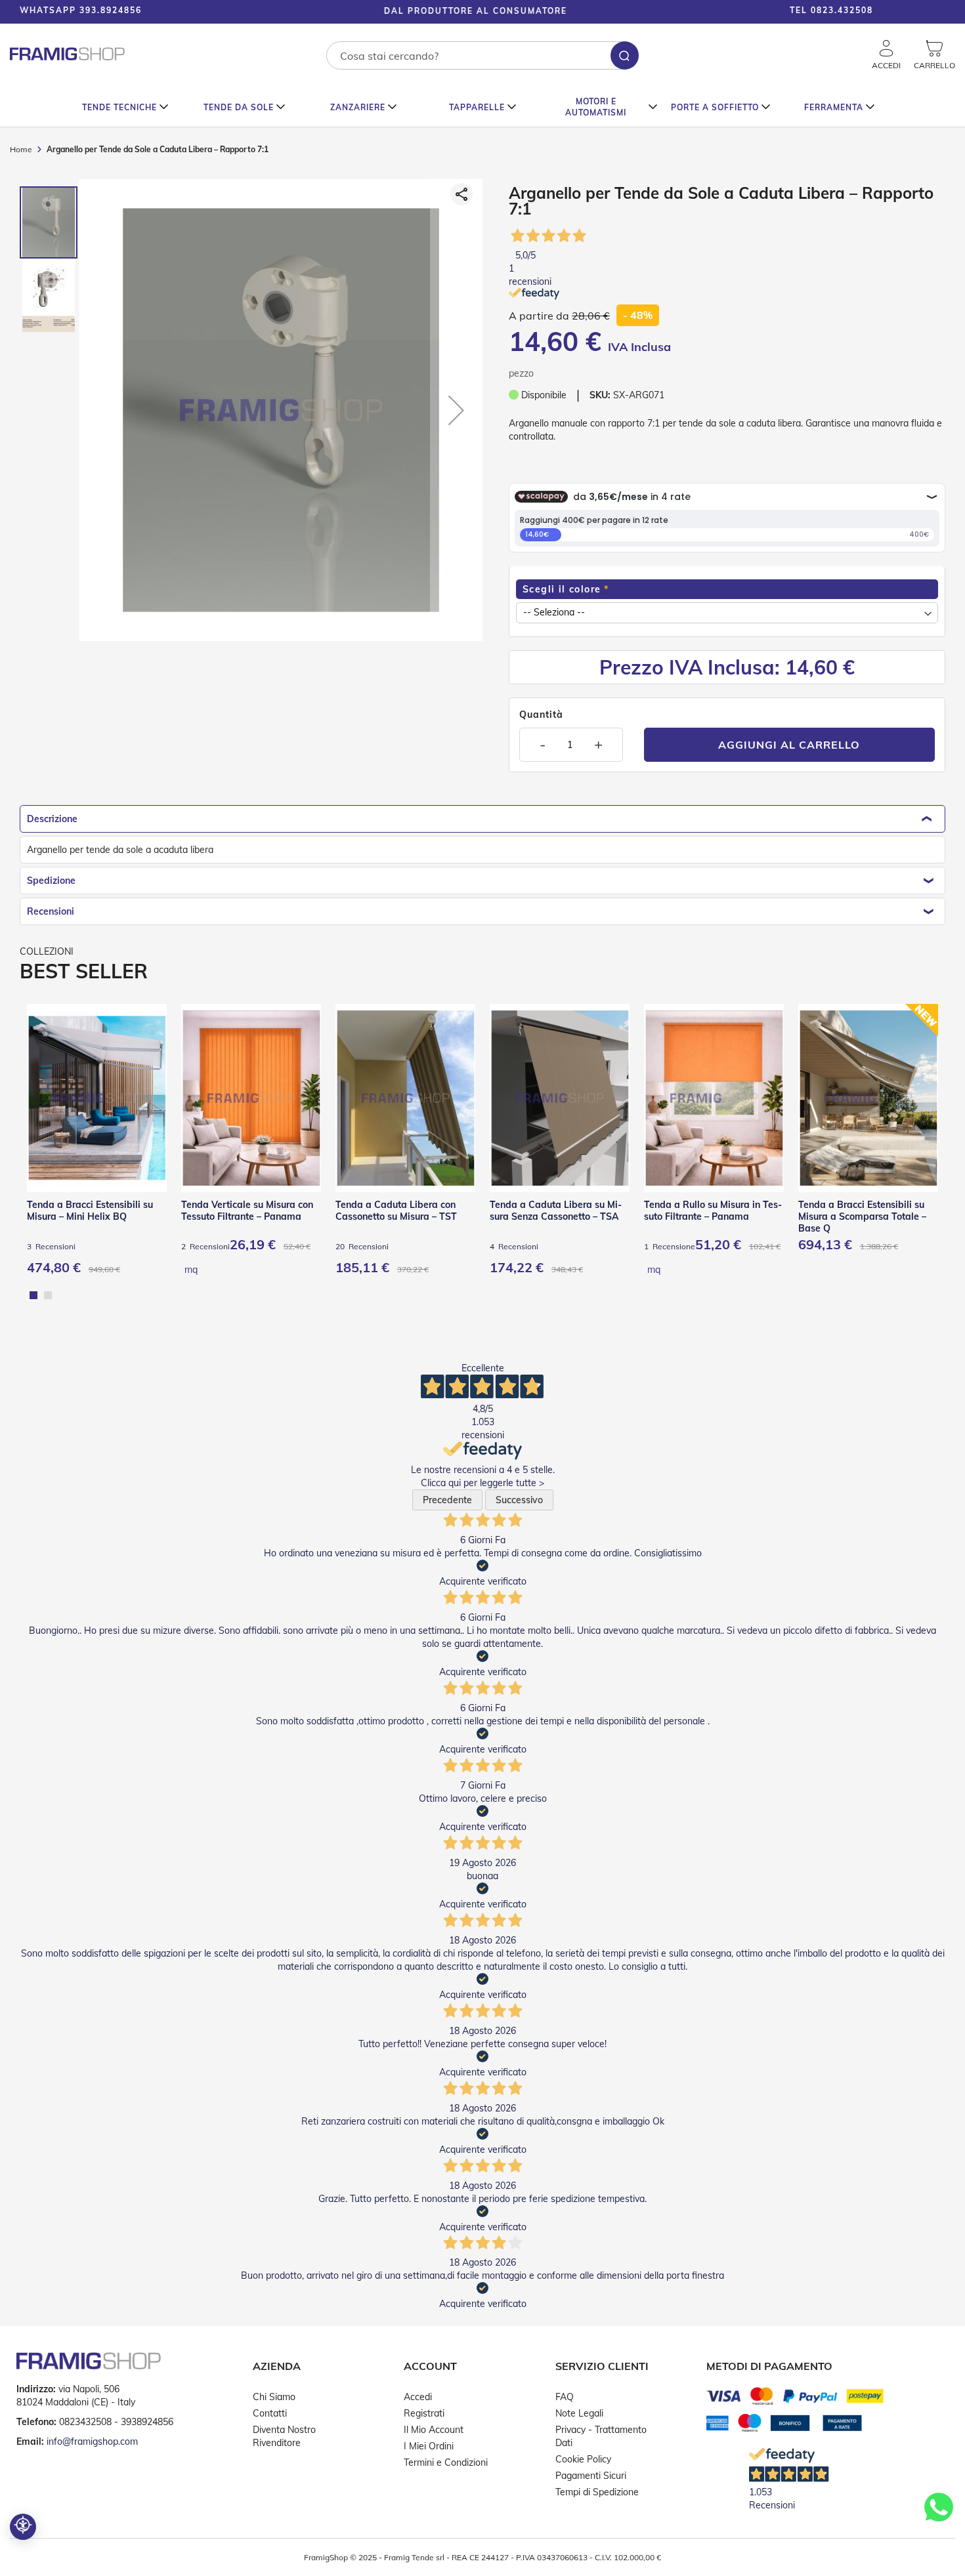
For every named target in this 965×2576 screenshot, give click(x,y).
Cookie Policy (583, 2459)
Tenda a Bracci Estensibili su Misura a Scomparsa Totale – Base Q (862, 1216)
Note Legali (579, 2413)
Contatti (270, 2413)
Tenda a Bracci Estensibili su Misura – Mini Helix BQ (90, 1211)
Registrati (424, 2413)
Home (21, 149)
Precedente (447, 1500)
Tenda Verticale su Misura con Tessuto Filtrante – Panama (247, 1211)
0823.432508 (842, 10)
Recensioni (51, 911)
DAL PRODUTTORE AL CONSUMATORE (447, 11)
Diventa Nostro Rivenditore (284, 2436)
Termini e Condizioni (446, 2462)
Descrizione (52, 819)
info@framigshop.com (92, 2441)
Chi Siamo (274, 2397)
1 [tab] (33, 1295)
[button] (926, 12)
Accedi (418, 2397)
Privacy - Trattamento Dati (601, 2436)
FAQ (565, 2397)
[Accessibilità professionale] (23, 2527)
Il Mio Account (434, 2430)
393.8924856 (111, 10)
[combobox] (482, 55)
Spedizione (51, 881)
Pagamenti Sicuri (591, 2476)
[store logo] (67, 54)
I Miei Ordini (429, 2446)
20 (362, 1246)
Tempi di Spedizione (597, 2492)
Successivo (519, 1500)
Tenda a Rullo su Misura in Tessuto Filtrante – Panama (713, 1211)
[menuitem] (126, 107)
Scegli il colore (562, 589)
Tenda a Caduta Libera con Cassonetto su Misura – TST (396, 1211)
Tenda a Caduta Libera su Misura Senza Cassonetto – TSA (556, 1211)
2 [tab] (48, 1295)
